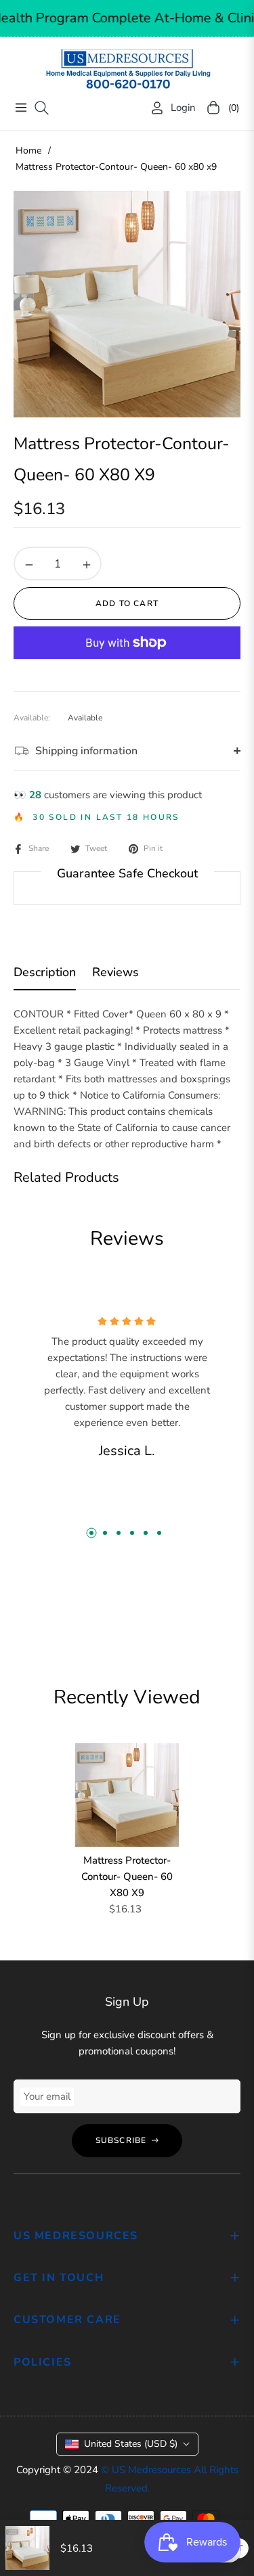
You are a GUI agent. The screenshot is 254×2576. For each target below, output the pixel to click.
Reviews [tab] (115, 972)
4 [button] (132, 1533)
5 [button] (146, 1533)
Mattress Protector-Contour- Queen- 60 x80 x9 (127, 1877)
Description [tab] (45, 972)
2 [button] (105, 1533)
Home (28, 151)
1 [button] (91, 1533)
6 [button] (159, 1533)
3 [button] (119, 1533)
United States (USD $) (131, 2444)
